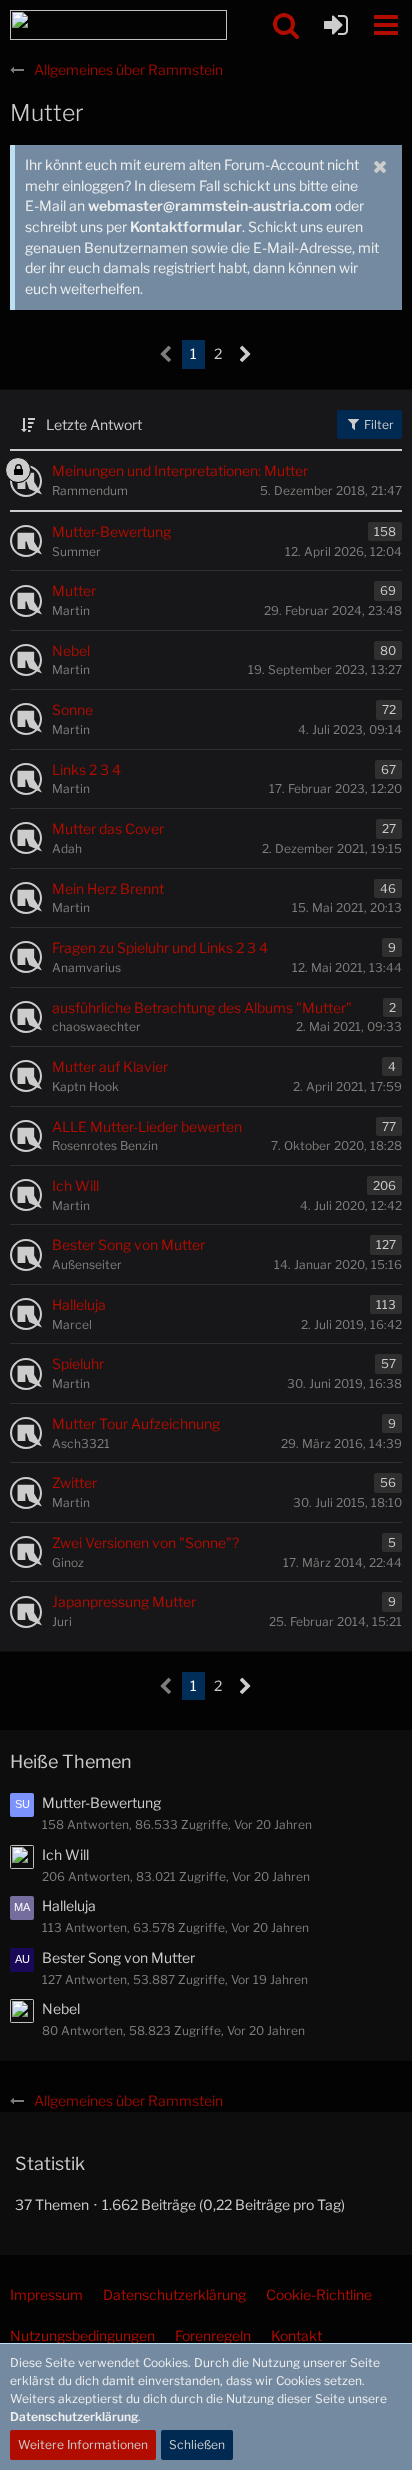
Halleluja (69, 1905)
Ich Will (65, 1854)
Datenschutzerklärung (74, 2416)
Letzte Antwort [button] (94, 424)
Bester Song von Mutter (118, 1957)
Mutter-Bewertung (101, 1802)
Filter (377, 424)
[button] (386, 25)
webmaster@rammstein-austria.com (210, 205)
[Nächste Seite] (245, 354)
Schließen (197, 2444)
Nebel (61, 2008)
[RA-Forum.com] (118, 25)
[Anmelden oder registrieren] (336, 25)
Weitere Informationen (83, 2444)
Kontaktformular (186, 226)
